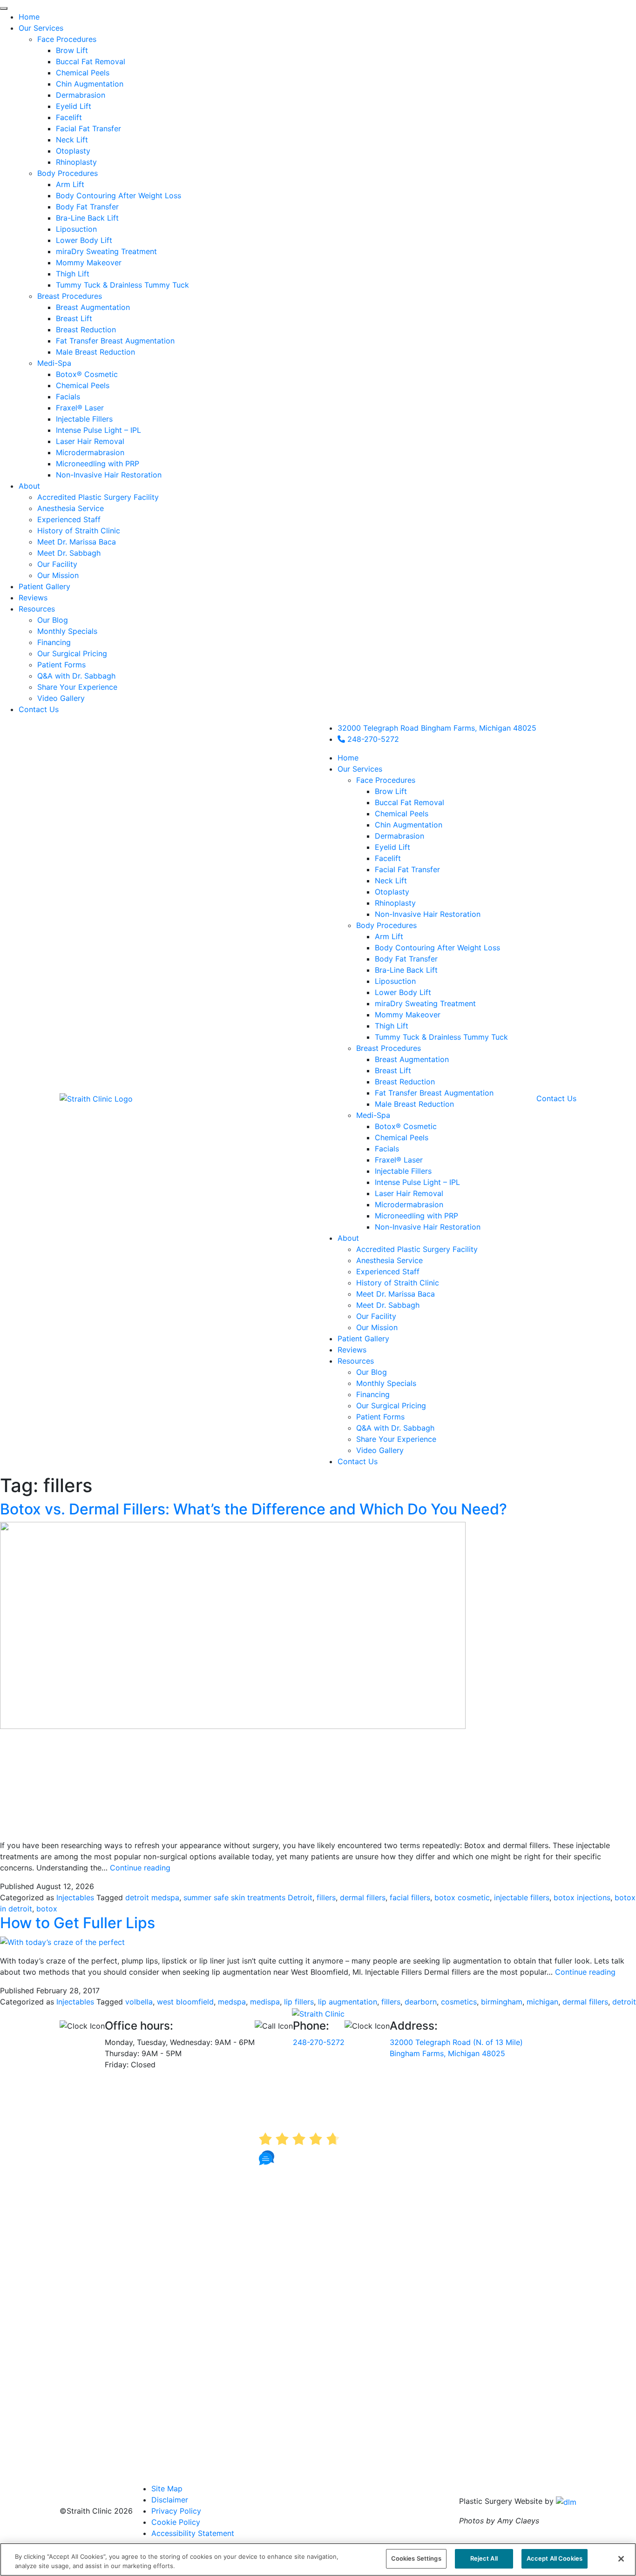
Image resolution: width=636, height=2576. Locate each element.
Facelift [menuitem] (69, 117)
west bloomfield (185, 2002)
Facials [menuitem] (68, 397)
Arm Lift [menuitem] (70, 184)
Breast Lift (393, 1070)
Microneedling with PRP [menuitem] (98, 464)
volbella (139, 2002)
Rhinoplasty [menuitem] (76, 162)
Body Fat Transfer (406, 959)
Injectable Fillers (403, 1171)
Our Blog (372, 1372)
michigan (542, 2002)
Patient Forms (380, 1417)
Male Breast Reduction (414, 1104)
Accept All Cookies (555, 2558)
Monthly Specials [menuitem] (67, 631)
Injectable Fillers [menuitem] (84, 419)
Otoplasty (392, 892)
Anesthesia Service (389, 1260)
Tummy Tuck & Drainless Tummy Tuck (441, 1037)
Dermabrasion (399, 836)
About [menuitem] (29, 486)
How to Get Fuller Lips (78, 1923)
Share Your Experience (396, 1439)
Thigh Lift (392, 1026)
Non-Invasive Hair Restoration (428, 914)
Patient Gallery (363, 1338)
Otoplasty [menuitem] (73, 151)
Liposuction (395, 981)
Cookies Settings (416, 2558)
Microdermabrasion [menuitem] (90, 452)
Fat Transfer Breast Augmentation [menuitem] (115, 341)
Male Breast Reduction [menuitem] (95, 352)
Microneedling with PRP (416, 1216)
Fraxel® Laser (399, 1160)
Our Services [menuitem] (41, 28)
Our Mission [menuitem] (58, 575)
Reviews (352, 1350)
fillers (326, 1897)
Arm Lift (389, 936)
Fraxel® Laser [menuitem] (80, 408)
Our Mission (377, 1327)
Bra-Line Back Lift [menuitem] (87, 218)
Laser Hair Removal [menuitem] (90, 441)
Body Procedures (386, 925)
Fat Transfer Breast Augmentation (434, 1093)
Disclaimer (170, 2500)
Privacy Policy (176, 2511)
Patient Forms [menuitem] (61, 665)
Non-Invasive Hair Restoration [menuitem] (109, 475)
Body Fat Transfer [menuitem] (87, 207)
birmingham (502, 2002)
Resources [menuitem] (37, 609)
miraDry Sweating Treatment (425, 1003)
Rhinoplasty (395, 903)
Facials (387, 1149)
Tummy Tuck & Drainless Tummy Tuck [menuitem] (122, 285)
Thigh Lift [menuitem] (73, 274)
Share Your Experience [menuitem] (77, 687)
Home (348, 758)
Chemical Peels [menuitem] (83, 73)
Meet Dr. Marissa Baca (396, 1294)
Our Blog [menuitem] (53, 620)
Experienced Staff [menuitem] (69, 519)
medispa (265, 2002)
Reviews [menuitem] (33, 598)
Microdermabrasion (409, 1204)
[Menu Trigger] (4, 8)
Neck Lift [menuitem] (72, 140)
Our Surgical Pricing (391, 1406)
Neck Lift (391, 881)
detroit (624, 2002)
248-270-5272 (372, 739)
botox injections (582, 1897)
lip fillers (299, 2002)
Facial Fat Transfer (407, 869)
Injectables (75, 1897)
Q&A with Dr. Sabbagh (395, 1428)
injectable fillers (522, 1897)
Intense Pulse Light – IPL (417, 1182)
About (348, 1238)
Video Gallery (380, 1450)
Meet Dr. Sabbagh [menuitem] (69, 553)
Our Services (360, 769)
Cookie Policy (176, 2522)
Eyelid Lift (392, 847)
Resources (356, 1361)
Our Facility (376, 1316)
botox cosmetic (462, 1897)
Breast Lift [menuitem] (74, 318)
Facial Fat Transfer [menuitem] (88, 128)
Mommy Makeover (408, 1015)
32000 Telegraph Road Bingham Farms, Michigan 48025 (437, 728)
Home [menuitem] (29, 17)
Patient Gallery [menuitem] (44, 586)
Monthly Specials (386, 1383)
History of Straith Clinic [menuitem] (79, 531)
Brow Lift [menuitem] (72, 50)
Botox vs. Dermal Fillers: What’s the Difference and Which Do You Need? (254, 1509)
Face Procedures (386, 780)
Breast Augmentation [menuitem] (93, 307)
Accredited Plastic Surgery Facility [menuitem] (98, 497)
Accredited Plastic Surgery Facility (417, 1249)
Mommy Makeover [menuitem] (89, 262)
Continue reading (140, 1868)
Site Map (167, 2489)
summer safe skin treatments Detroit (248, 1897)
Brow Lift (391, 791)
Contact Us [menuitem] (39, 709)
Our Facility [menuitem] (57, 564)
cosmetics (459, 2002)
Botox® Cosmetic (406, 1126)
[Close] (621, 2559)
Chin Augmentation (409, 825)
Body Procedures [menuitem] (68, 173)
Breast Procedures (389, 1048)
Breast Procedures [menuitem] (70, 296)
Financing (373, 1394)
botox (47, 1909)
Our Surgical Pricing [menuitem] (72, 653)
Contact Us (358, 1461)
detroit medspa (152, 1897)
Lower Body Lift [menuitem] (84, 240)
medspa (232, 2002)
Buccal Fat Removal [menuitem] (91, 61)
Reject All (484, 2558)
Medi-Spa (373, 1115)
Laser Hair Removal (409, 1193)
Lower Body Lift (403, 992)
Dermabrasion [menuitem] (81, 95)
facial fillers (410, 1897)
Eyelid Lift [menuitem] (74, 106)
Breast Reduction (405, 1082)
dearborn (421, 2002)
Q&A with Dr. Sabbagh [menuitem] (76, 676)
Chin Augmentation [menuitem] (90, 84)
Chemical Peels (402, 814)
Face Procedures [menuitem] (67, 39)
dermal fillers (363, 1897)
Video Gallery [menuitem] (61, 698)
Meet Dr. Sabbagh (388, 1305)
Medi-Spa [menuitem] (54, 363)
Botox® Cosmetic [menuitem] (87, 374)
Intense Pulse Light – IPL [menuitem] (98, 430)
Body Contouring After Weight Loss (437, 948)
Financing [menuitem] (54, 642)
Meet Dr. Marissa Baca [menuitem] (77, 542)
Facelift (388, 858)
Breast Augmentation (412, 1059)
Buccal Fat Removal (409, 802)
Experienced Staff (388, 1271)
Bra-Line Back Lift (406, 970)
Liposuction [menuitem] (76, 229)
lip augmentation (348, 2002)
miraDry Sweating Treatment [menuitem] (106, 251)
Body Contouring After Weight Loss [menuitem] (118, 195)
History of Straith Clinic (398, 1283)
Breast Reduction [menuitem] (86, 330)
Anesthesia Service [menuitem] (71, 508)
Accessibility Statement (193, 2533)
